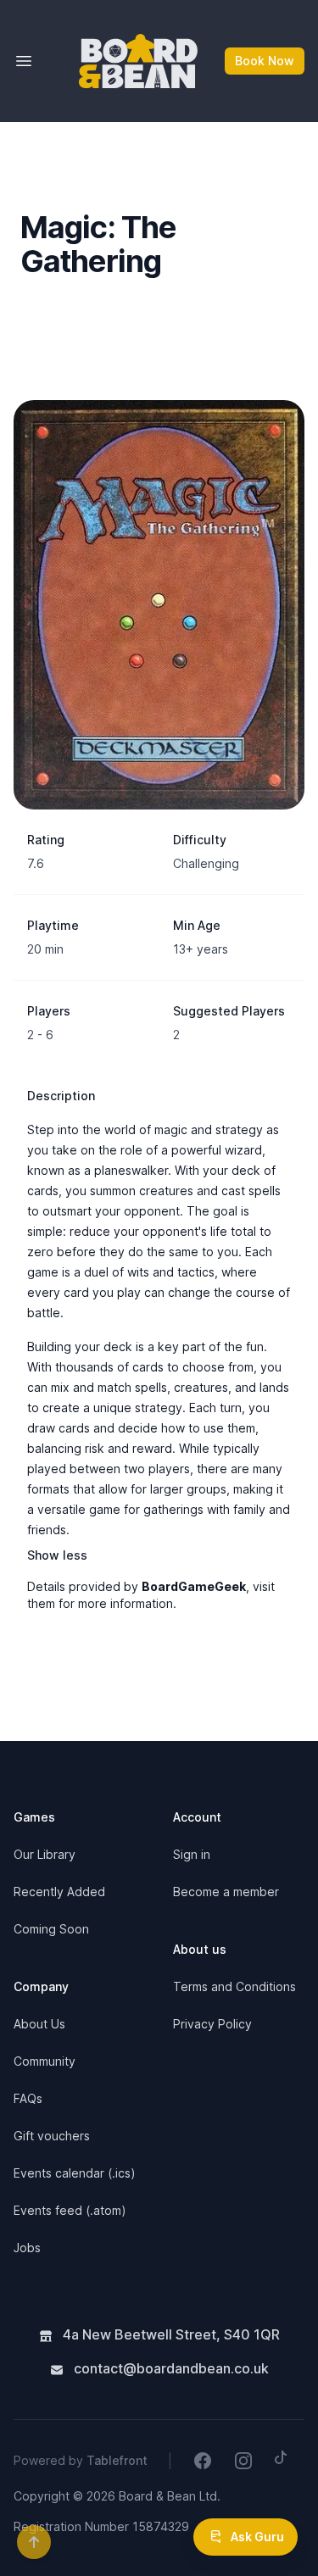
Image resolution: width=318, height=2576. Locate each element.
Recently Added (59, 1892)
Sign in (192, 1854)
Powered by (81, 2460)
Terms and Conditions (234, 1986)
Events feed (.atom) (70, 2210)
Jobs (27, 2248)
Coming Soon (51, 1929)
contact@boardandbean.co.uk (170, 2368)
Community (45, 2061)
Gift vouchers (52, 2136)
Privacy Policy (212, 2024)
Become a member (226, 1892)
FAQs (28, 2098)
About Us (39, 2024)
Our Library (45, 1854)
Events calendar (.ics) (75, 2173)
